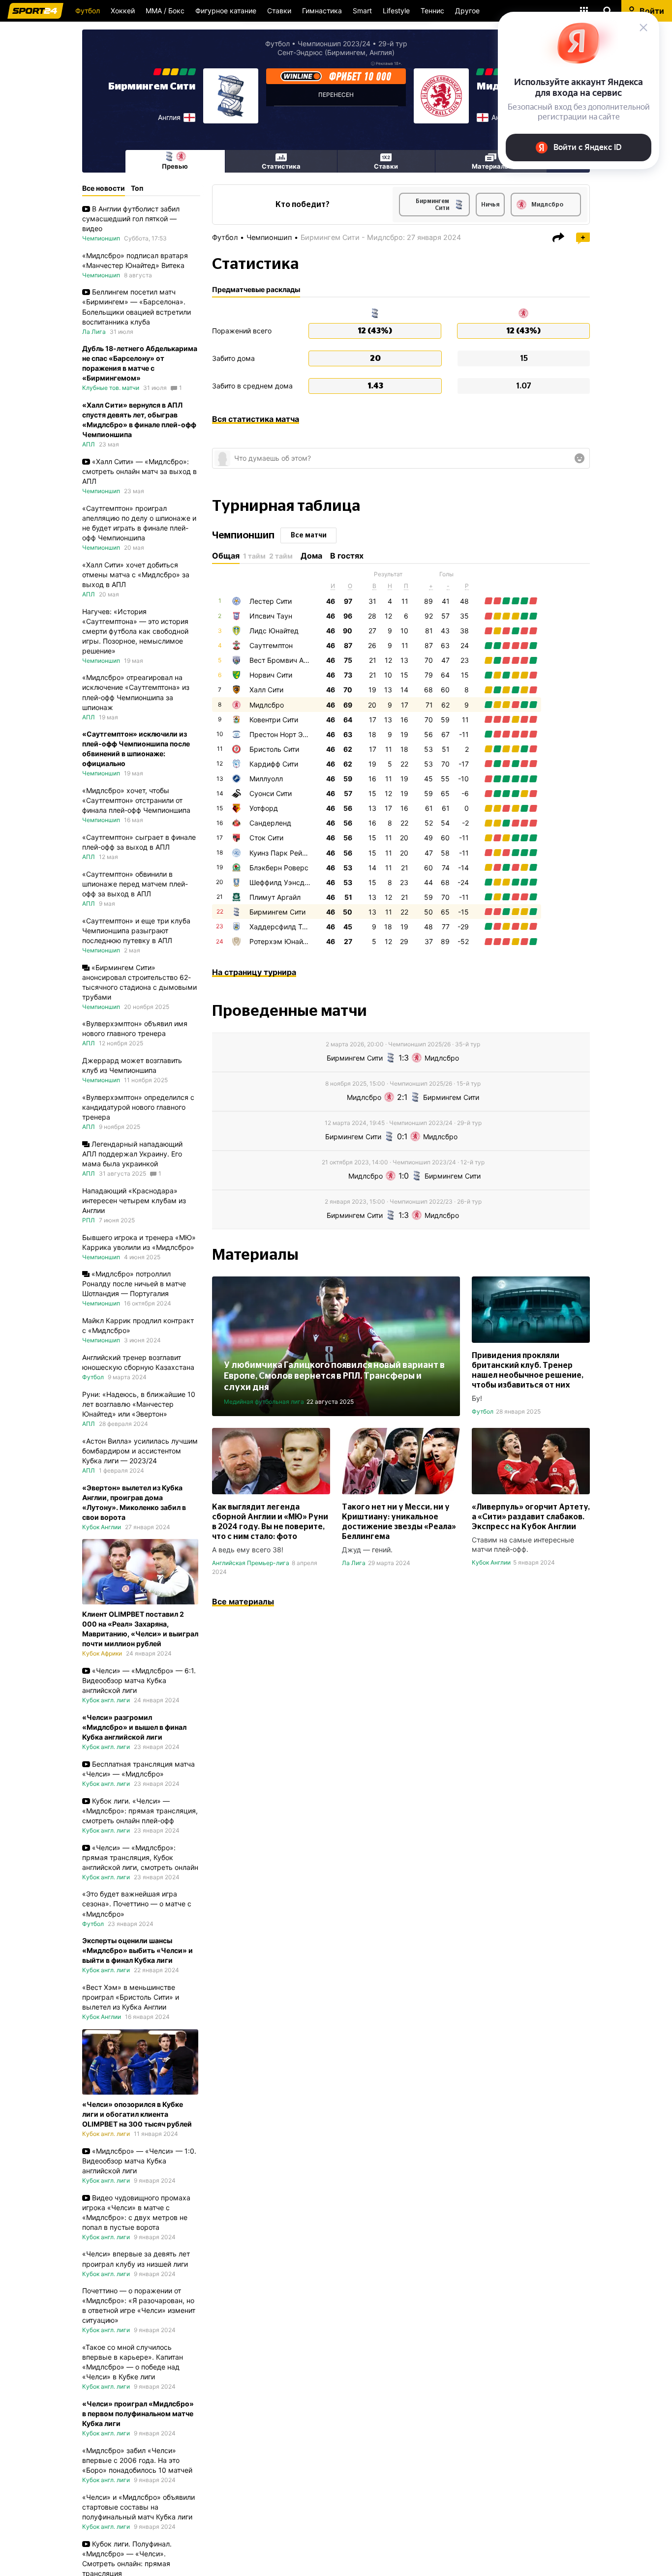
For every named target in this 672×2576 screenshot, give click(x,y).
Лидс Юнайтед (274, 631)
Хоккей (123, 11)
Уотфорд (264, 808)
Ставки (279, 11)
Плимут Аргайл (275, 897)
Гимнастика (322, 11)
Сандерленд (270, 823)
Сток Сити (266, 838)
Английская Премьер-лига (251, 1563)
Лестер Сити (271, 601)
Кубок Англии (491, 1562)
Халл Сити (266, 690)
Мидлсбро (267, 705)
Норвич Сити (271, 675)
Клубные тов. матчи (111, 388)
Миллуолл (266, 779)
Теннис (432, 11)
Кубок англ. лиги (106, 1700)
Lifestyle (396, 11)
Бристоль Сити (274, 749)
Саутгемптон (271, 645)
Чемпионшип (269, 237)
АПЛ (89, 444)
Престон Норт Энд (280, 734)
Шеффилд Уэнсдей (281, 882)
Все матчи (309, 535)
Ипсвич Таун (271, 616)
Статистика (281, 166)
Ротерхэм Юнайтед (282, 941)
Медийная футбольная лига (264, 1402)
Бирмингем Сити (152, 87)
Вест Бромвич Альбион (288, 660)
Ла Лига (354, 1563)
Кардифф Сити (274, 764)
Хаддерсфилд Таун (282, 927)
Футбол (88, 11)
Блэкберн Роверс (279, 868)
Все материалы (243, 1601)
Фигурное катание (226, 11)
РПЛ (89, 1220)
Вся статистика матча (256, 419)
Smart (362, 11)
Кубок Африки (102, 1653)
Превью (175, 166)
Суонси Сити (271, 793)
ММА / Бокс (165, 11)
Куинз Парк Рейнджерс (289, 853)
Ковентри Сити (274, 720)
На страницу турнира (254, 972)
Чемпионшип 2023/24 (334, 44)
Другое (467, 11)
